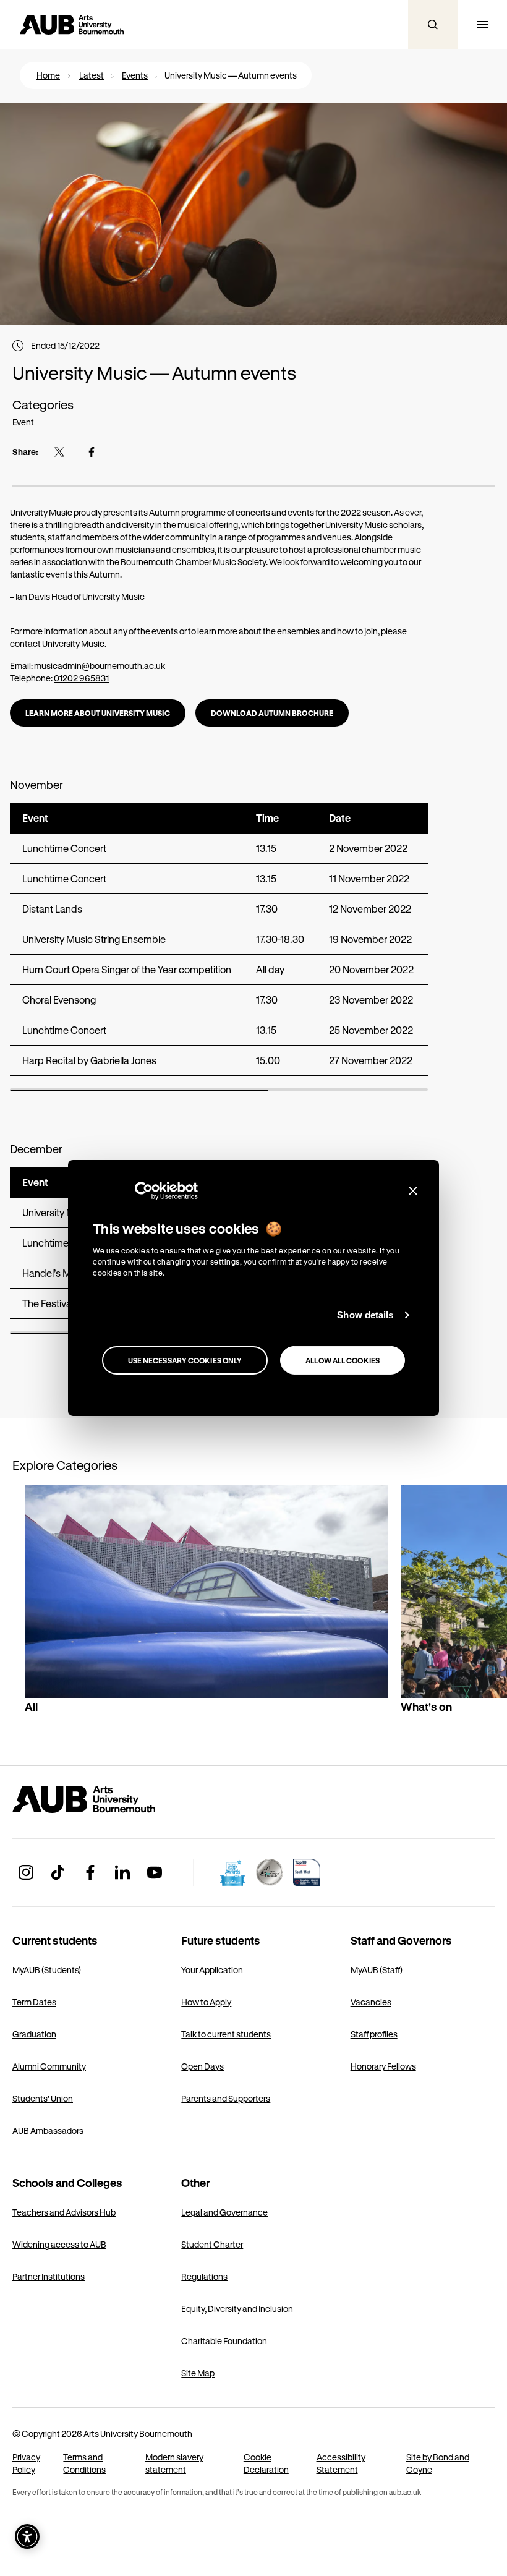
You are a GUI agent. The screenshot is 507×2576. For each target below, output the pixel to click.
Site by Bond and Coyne (438, 2463)
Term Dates (34, 2002)
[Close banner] (413, 1191)
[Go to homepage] (111, 1799)
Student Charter (212, 2244)
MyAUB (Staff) (377, 1970)
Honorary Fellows (383, 2066)
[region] (219, 947)
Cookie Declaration (266, 2463)
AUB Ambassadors (48, 2130)
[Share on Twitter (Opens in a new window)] (59, 452)
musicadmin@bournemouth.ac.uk (100, 666)
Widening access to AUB (59, 2244)
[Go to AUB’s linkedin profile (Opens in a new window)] (122, 1872)
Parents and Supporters (226, 2098)
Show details (365, 1315)
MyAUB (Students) (47, 1970)
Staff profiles (374, 2034)
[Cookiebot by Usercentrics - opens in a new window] (144, 1191)
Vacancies (371, 2002)
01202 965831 (81, 678)
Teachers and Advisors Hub (64, 2212)
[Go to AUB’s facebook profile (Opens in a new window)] (90, 1872)
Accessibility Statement (341, 2463)
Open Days (202, 2066)
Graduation (34, 2034)
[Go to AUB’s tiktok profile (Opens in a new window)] (58, 1872)
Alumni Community (49, 2066)
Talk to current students (226, 2034)
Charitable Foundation (224, 2341)
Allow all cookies (343, 1360)
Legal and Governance (224, 2212)
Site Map (198, 2373)
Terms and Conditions (84, 2463)
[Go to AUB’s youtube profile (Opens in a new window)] (155, 1872)
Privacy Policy (26, 2463)
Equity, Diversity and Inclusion (237, 2309)
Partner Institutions (49, 2276)
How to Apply (206, 2002)
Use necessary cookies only (185, 1360)
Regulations (204, 2276)
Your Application (212, 1970)
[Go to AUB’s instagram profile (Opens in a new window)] (26, 1872)
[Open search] (433, 25)
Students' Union (43, 2098)
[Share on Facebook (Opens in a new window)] (92, 452)
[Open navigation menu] (482, 25)
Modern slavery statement (174, 2463)
